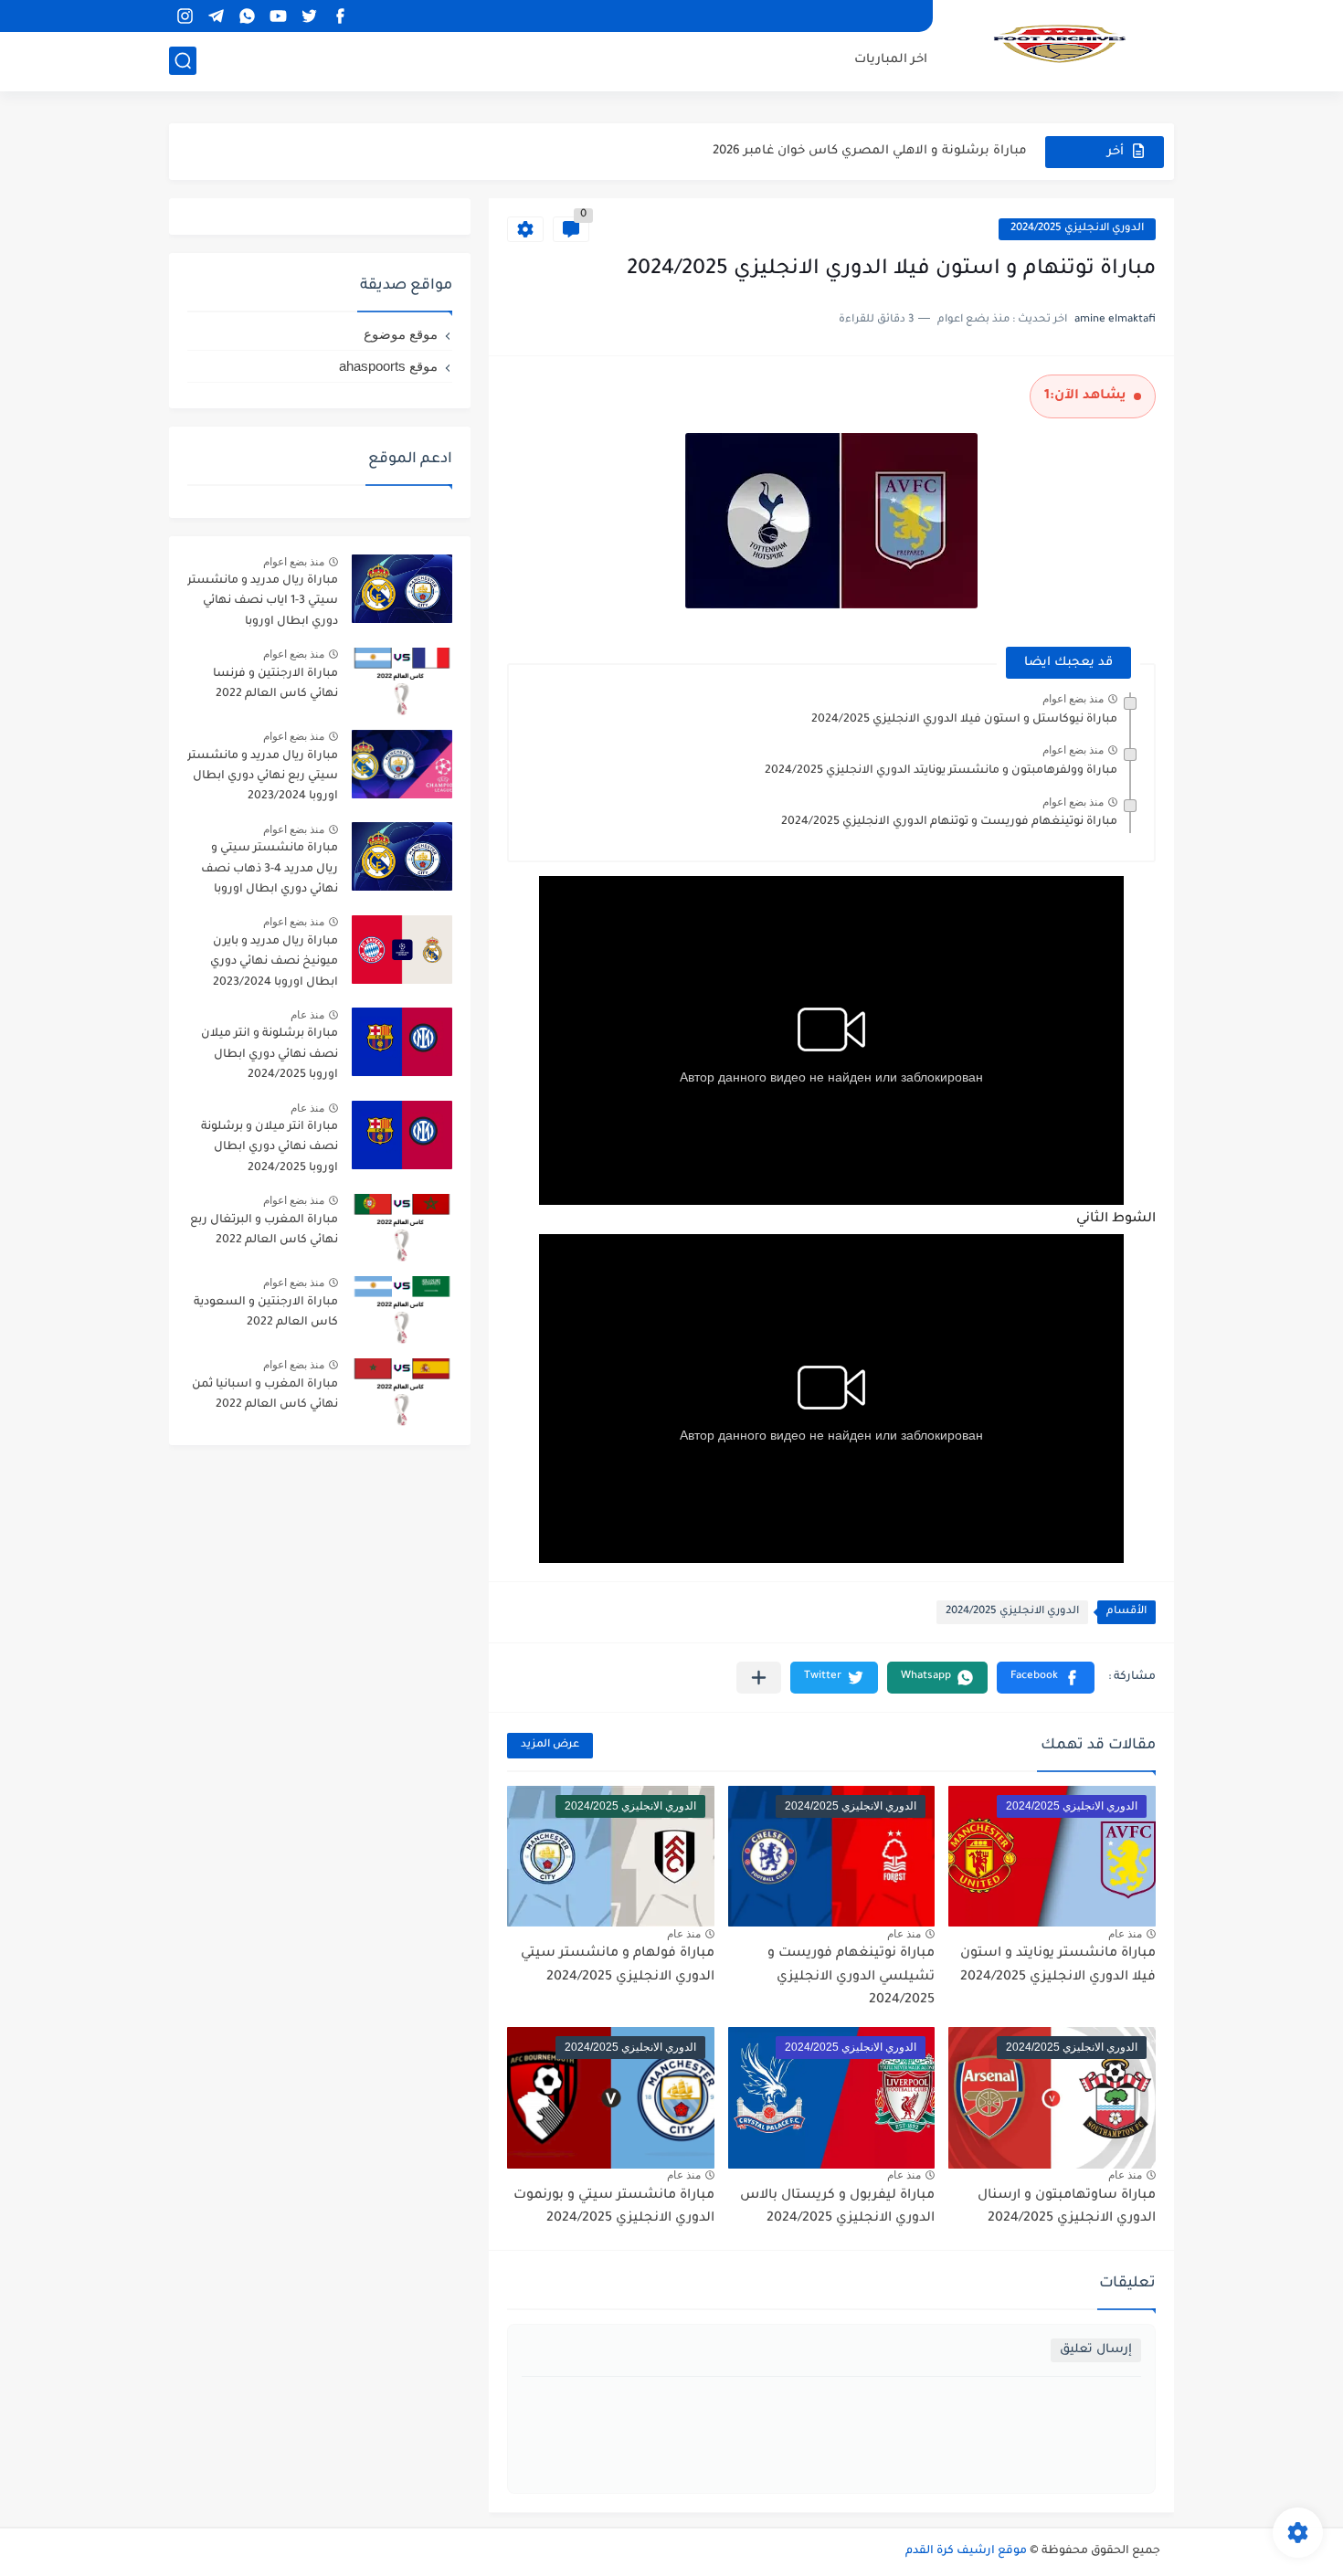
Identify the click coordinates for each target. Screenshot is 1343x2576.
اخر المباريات (891, 60)
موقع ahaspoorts (388, 366)
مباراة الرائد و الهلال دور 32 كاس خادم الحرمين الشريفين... (858, 151)
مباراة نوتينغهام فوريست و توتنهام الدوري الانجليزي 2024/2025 (949, 822)
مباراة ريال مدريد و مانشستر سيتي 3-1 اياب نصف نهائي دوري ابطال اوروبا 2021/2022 (263, 604)
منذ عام (1125, 1934)
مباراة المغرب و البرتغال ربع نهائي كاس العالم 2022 (264, 1230)
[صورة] (402, 589)
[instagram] (185, 16)
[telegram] (216, 16)
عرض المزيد (550, 1745)
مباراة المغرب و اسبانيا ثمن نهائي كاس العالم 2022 (265, 1395)
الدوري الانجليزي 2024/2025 (1077, 229)
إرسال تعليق (1096, 2350)
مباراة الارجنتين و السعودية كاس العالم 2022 (266, 1313)
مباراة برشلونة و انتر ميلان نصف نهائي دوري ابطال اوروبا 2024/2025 (270, 1055)
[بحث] (183, 61)
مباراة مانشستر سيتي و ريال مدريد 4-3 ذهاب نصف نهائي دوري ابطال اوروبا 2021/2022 (270, 872)
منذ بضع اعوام (1073, 699)
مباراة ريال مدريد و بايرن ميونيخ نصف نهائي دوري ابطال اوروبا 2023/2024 (274, 962)
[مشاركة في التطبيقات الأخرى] (759, 1678)
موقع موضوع (401, 334)
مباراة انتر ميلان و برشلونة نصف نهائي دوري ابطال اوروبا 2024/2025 (270, 1148)
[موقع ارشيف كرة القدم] (1060, 44)
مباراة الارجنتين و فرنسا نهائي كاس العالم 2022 (275, 684)
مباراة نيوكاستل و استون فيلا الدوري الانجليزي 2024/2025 (964, 720)
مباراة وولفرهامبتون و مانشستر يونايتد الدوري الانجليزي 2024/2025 (941, 771)
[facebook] (340, 16)
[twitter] (309, 16)
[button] (1046, 1678)
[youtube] (278, 16)
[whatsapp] (247, 16)
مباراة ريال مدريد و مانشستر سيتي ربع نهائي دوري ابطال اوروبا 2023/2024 (263, 777)
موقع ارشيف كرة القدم (966, 2551)
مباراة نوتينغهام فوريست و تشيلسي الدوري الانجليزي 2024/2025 (851, 1977)
